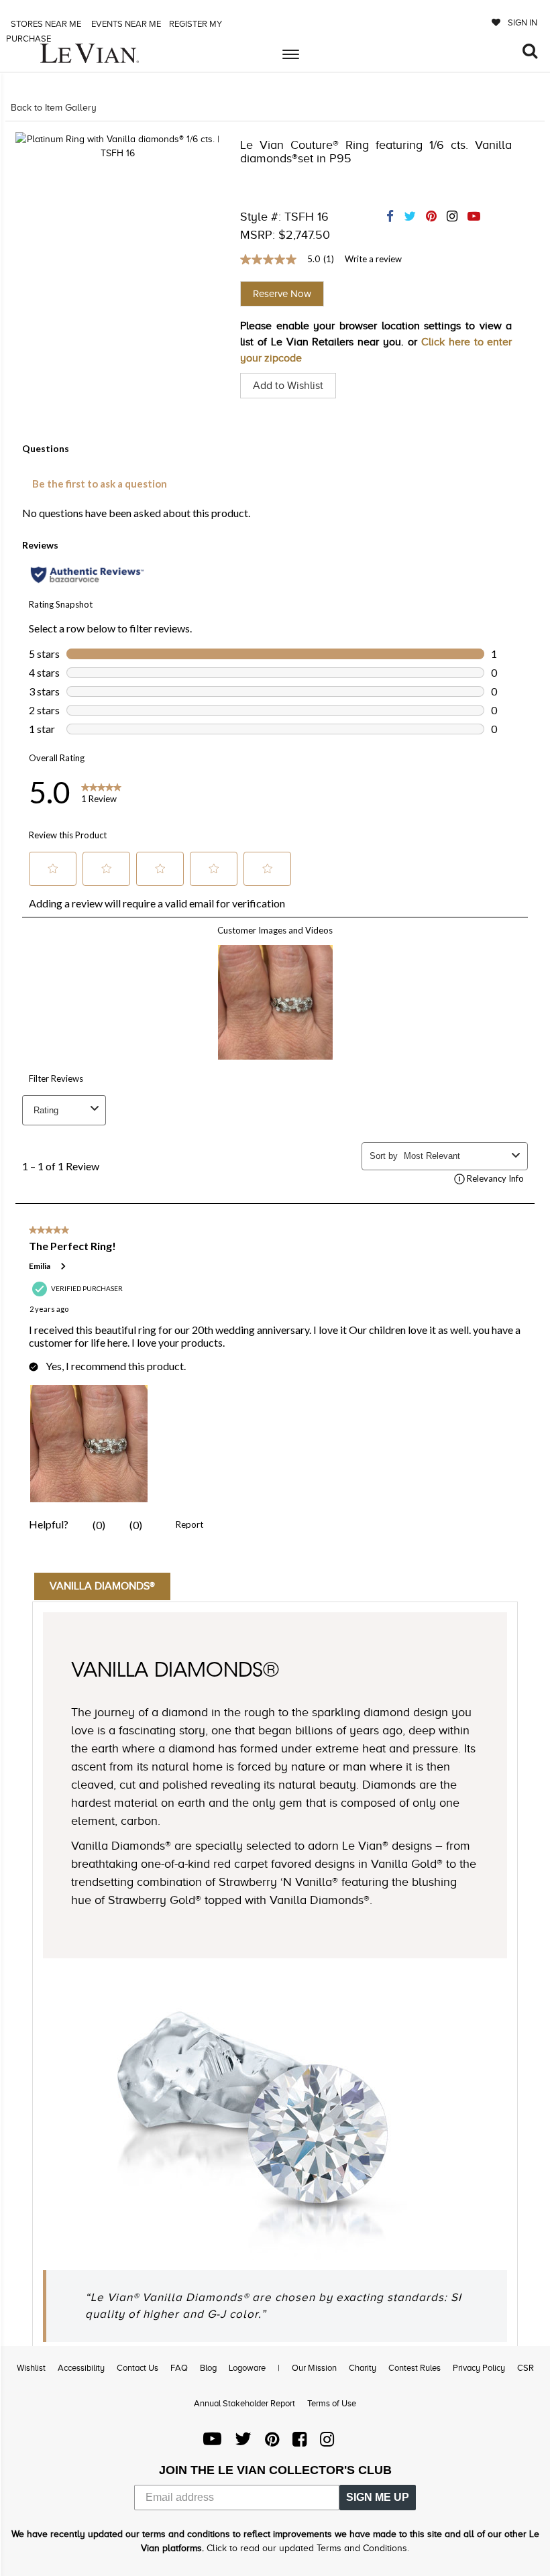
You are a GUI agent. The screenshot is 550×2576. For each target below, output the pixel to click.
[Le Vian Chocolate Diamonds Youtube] (212, 2442)
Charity (363, 2368)
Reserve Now (282, 294)
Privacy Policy (479, 2368)
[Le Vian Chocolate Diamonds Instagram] (327, 2442)
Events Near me (125, 24)
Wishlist (31, 2368)
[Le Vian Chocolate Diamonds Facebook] (299, 2442)
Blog (208, 2368)
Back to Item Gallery (54, 108)
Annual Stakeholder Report (244, 2403)
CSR (526, 2368)
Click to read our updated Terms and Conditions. (308, 2548)
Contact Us (137, 2368)
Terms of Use (332, 2403)
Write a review (373, 259)
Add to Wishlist (288, 386)
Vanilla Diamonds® (102, 1586)
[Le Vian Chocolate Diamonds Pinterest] (272, 2442)
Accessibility (81, 2368)
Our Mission (314, 2368)
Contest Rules (415, 2368)
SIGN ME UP (378, 2497)
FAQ (179, 2368)
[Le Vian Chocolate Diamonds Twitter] (243, 2442)
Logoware (247, 2368)
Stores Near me (45, 24)
